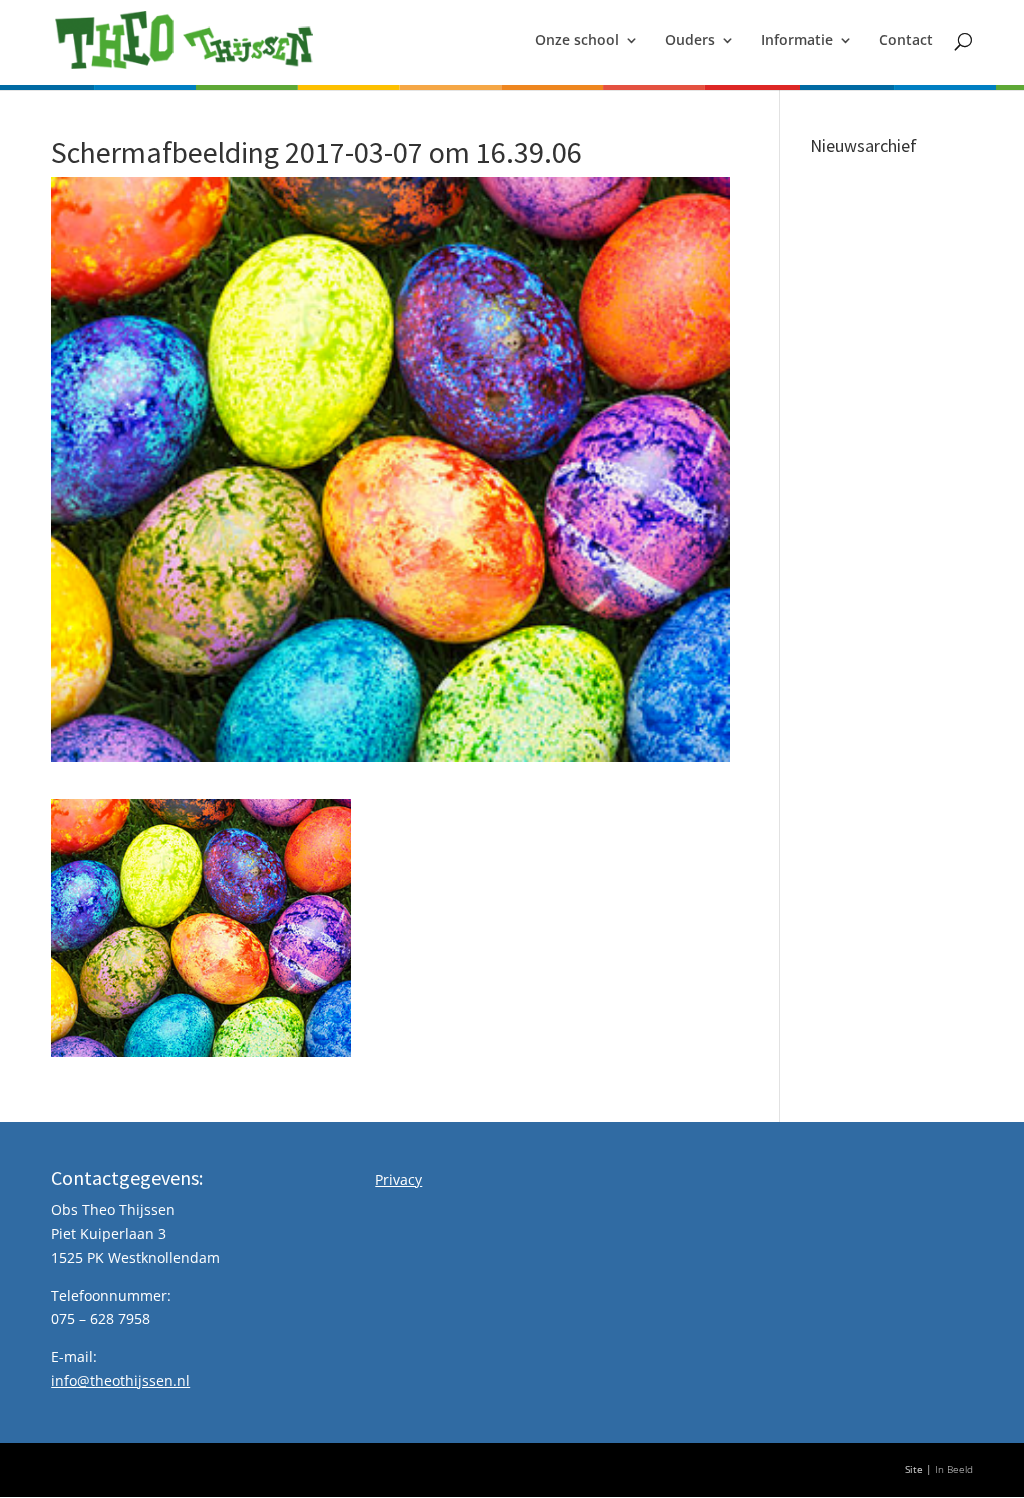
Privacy (398, 1179)
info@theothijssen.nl (120, 1380)
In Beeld (954, 1469)
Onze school (577, 41)
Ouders (690, 41)
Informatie (797, 41)
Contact (906, 41)
